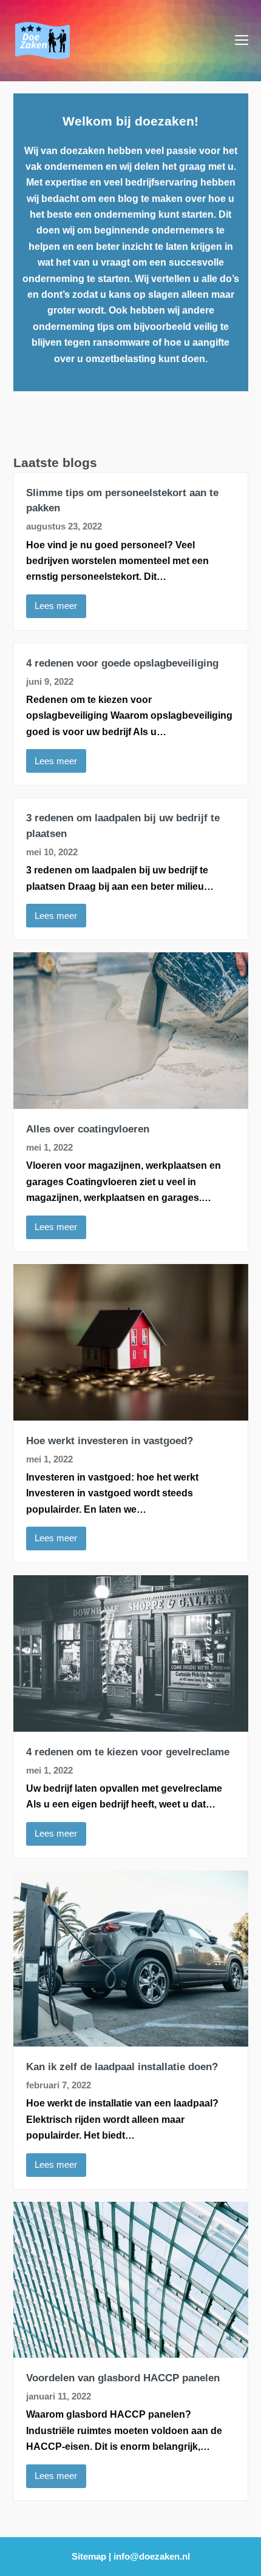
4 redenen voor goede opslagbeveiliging (122, 663)
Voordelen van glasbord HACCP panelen (123, 2378)
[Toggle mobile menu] (242, 41)
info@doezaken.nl (152, 2557)
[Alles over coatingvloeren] (131, 1101)
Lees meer (56, 606)
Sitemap (89, 2557)
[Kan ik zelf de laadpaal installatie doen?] (131, 2038)
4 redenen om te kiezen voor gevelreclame (128, 1752)
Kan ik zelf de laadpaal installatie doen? (122, 2067)
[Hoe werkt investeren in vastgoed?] (131, 1412)
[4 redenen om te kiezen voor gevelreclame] (131, 1723)
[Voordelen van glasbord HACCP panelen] (131, 2349)
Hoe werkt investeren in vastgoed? (110, 1441)
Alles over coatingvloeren (88, 1129)
